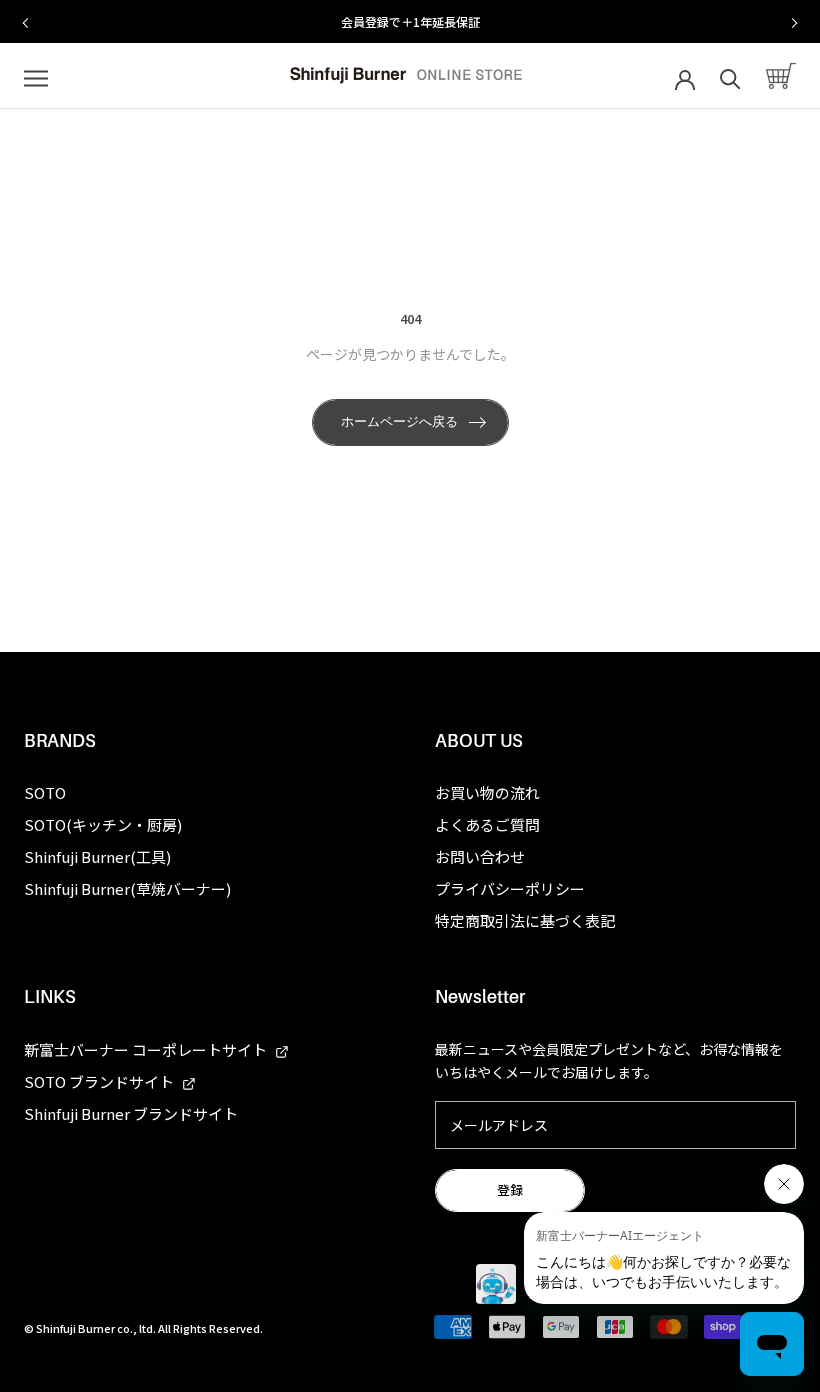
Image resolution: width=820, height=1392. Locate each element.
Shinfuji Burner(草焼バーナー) (127, 888)
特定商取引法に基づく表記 (525, 920)
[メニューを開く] (36, 76)
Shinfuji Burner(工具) (97, 856)
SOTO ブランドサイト (100, 1081)
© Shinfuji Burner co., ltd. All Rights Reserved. (143, 1328)
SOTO (45, 792)
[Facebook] (24, 1285)
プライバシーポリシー (510, 888)
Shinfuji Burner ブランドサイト (131, 1113)
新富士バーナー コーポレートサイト (147, 1049)
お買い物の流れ (487, 792)
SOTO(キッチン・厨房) (103, 824)
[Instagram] (58, 1285)
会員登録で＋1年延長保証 (124, 21)
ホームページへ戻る (399, 421)
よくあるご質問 (487, 824)
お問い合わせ (480, 856)
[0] (781, 76)
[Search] (730, 76)
